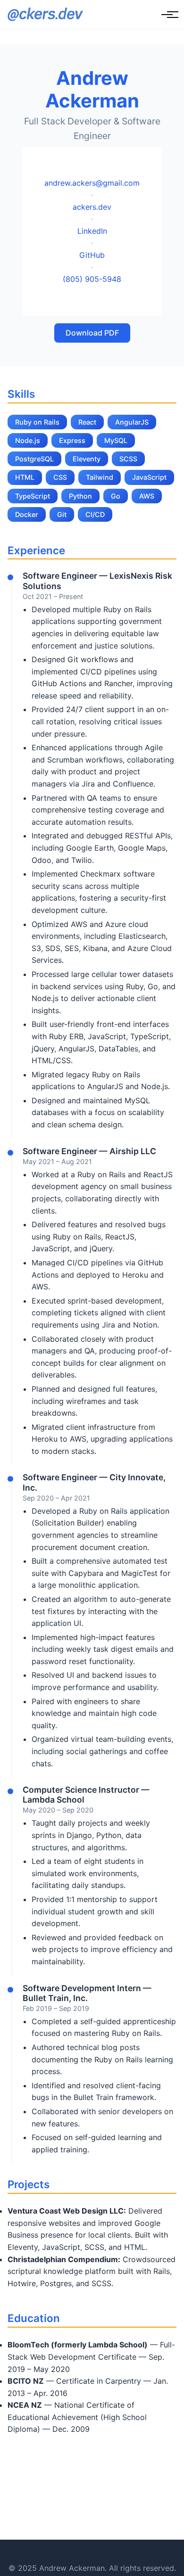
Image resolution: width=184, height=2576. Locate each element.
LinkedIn (92, 231)
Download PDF (92, 333)
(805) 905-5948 (92, 279)
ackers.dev (92, 207)
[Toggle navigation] (167, 15)
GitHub (92, 255)
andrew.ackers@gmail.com (92, 183)
